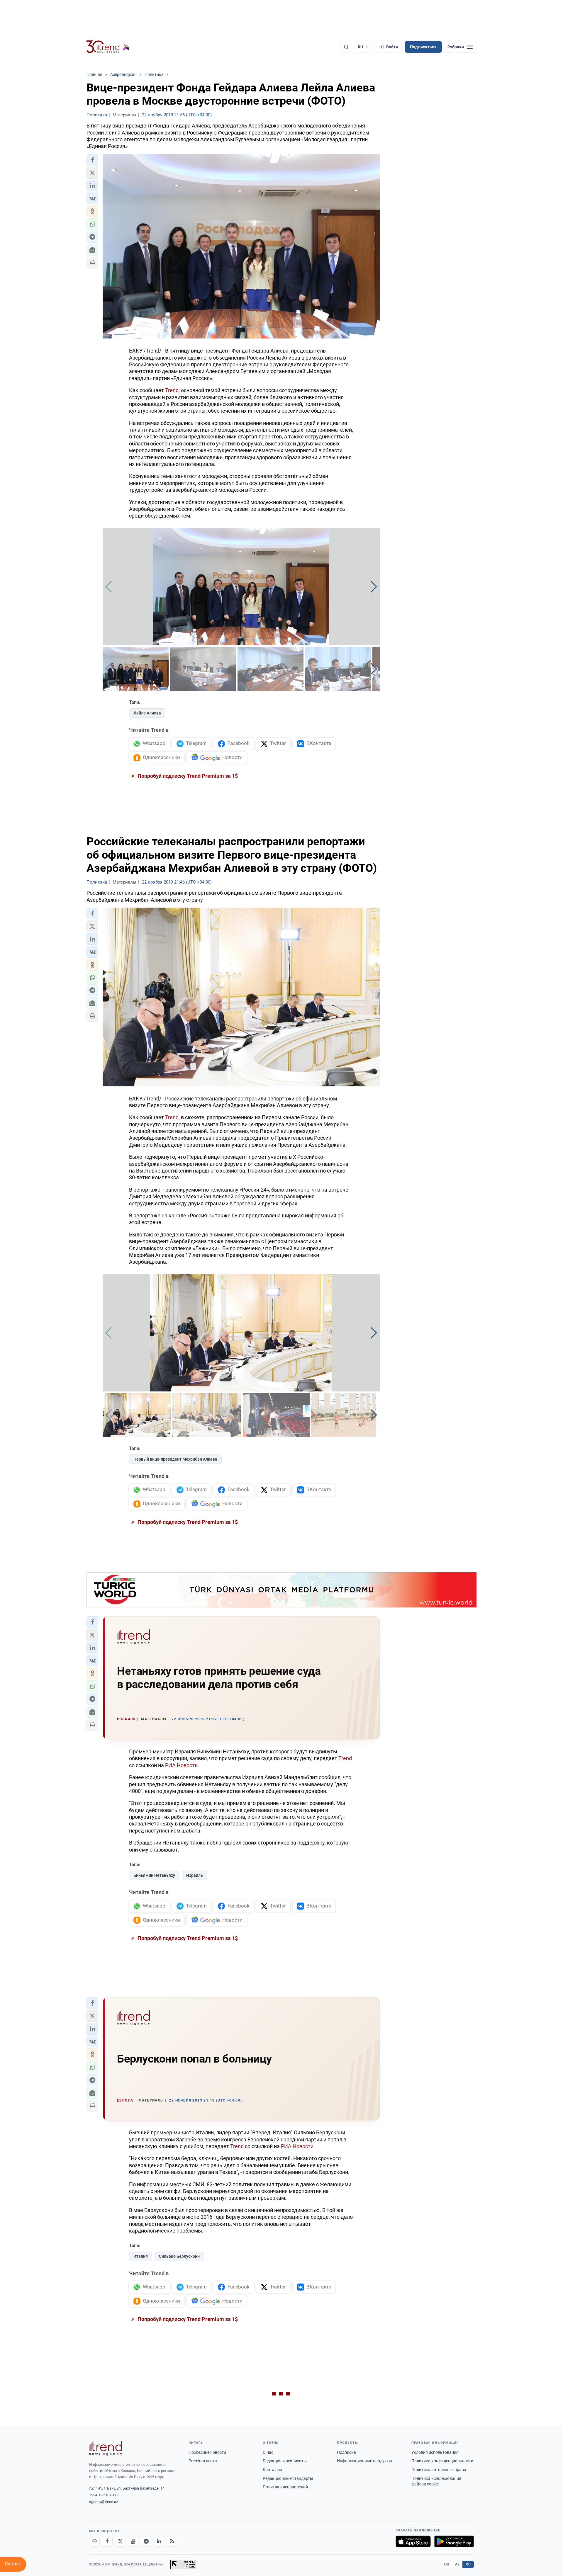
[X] (120, 2541)
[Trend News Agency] (106, 2448)
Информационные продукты (364, 2461)
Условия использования (435, 2452)
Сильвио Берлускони (179, 2256)
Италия (141, 2256)
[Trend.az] (108, 47)
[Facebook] (107, 2541)
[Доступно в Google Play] (454, 2541)
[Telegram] (146, 2541)
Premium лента (203, 2461)
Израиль (195, 1875)
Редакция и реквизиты (285, 2461)
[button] (92, 160)
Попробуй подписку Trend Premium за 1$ (187, 776)
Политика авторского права (439, 2470)
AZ (457, 2564)
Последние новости (207, 2452)
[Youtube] (133, 2541)
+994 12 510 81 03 (104, 2495)
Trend (172, 390)
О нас (268, 2452)
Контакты (272, 2470)
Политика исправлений (285, 2487)
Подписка (346, 2452)
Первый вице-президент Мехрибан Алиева (175, 1459)
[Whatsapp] (94, 2541)
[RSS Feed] (172, 2541)
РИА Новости (181, 1765)
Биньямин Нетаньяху (154, 1875)
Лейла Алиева (147, 713)
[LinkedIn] (159, 2541)
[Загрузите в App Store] (413, 2541)
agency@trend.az (104, 2502)
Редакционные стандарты (288, 2478)
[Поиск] (346, 47)
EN (447, 2564)
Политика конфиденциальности (442, 2461)
